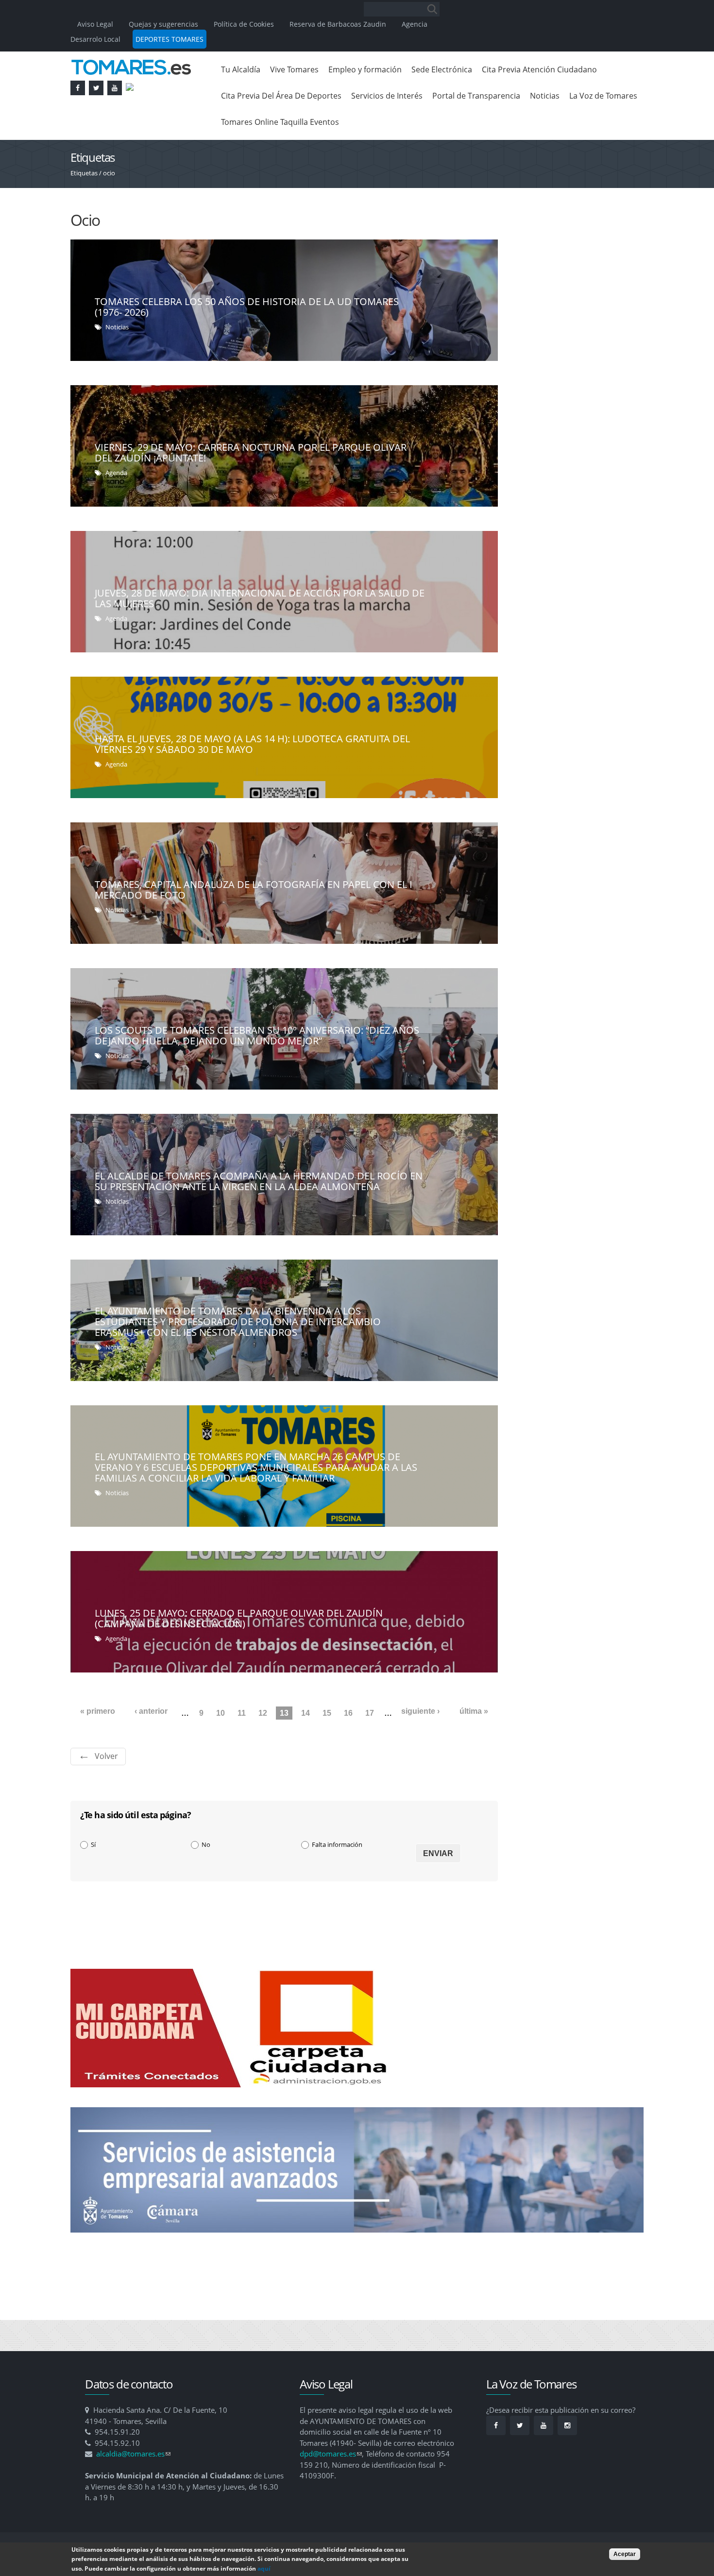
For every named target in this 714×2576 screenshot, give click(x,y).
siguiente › (420, 1711)
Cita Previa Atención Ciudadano (539, 69)
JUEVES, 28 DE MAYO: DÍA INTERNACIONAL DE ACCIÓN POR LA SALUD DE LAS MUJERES (260, 598)
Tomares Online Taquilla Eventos (280, 122)
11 (242, 1713)
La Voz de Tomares (603, 96)
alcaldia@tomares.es (133, 2454)
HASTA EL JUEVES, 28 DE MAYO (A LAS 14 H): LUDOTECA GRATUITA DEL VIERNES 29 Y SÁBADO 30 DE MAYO (252, 744)
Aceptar (625, 2554)
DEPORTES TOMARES (170, 39)
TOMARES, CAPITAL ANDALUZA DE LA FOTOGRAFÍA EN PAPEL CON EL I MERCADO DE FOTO (254, 890)
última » (474, 1711)
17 (370, 1713)
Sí (93, 1844)
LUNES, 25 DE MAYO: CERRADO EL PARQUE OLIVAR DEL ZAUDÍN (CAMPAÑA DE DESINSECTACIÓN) (239, 1618)
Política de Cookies (244, 24)
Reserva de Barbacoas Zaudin (338, 24)
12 (263, 1713)
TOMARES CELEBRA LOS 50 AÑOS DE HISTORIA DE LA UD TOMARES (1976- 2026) (247, 307)
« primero (98, 1711)
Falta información (337, 1844)
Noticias (545, 96)
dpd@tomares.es (331, 2454)
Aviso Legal (96, 24)
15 (327, 1713)
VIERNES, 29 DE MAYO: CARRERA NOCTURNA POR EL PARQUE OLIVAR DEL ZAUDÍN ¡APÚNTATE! (251, 452)
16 (348, 1713)
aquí (264, 2568)
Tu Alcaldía (241, 69)
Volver (106, 1756)
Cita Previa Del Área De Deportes (281, 96)
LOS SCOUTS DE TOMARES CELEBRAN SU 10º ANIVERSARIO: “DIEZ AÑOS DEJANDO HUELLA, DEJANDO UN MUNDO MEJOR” (257, 1035)
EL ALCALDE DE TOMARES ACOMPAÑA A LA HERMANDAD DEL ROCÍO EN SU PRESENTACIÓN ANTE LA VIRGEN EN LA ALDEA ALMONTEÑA (259, 1181)
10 (221, 1713)
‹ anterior (151, 1711)
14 (306, 1713)
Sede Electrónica (442, 69)
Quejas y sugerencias (163, 24)
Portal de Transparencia (476, 96)
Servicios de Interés (387, 96)
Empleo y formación (365, 69)
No (206, 1844)
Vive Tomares (294, 69)
